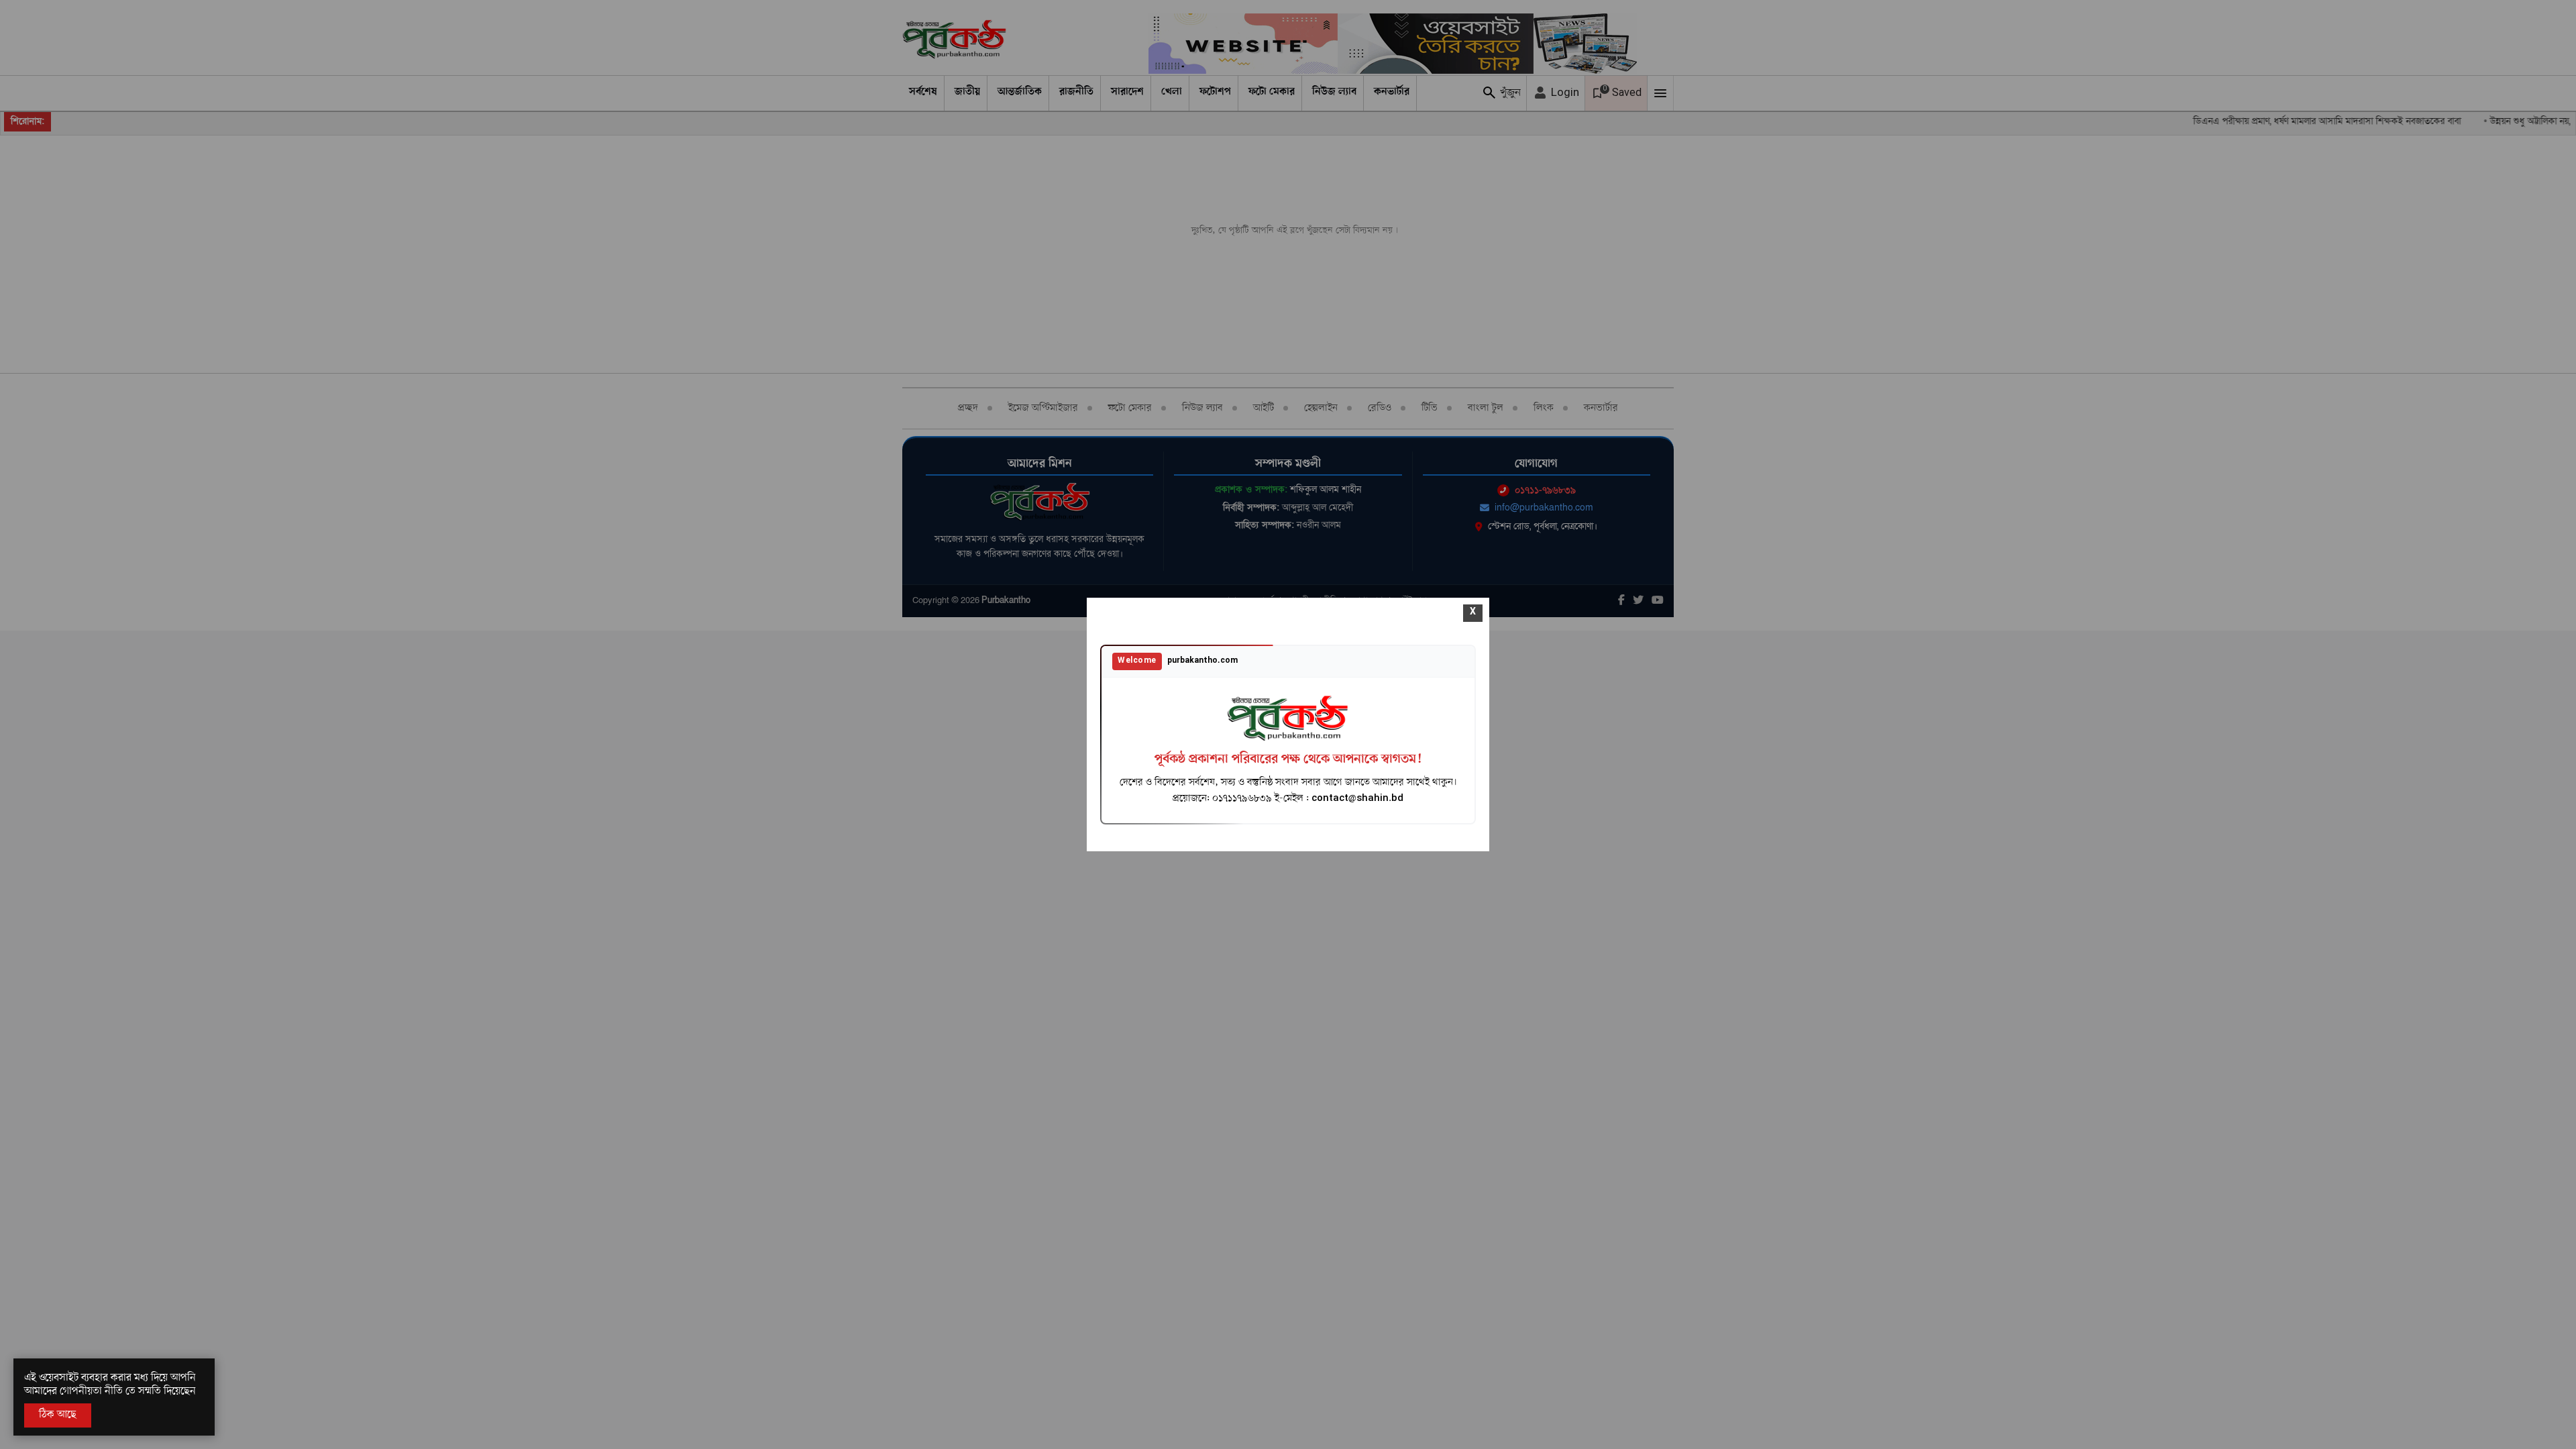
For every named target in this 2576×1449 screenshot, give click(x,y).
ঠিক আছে (58, 1415)
